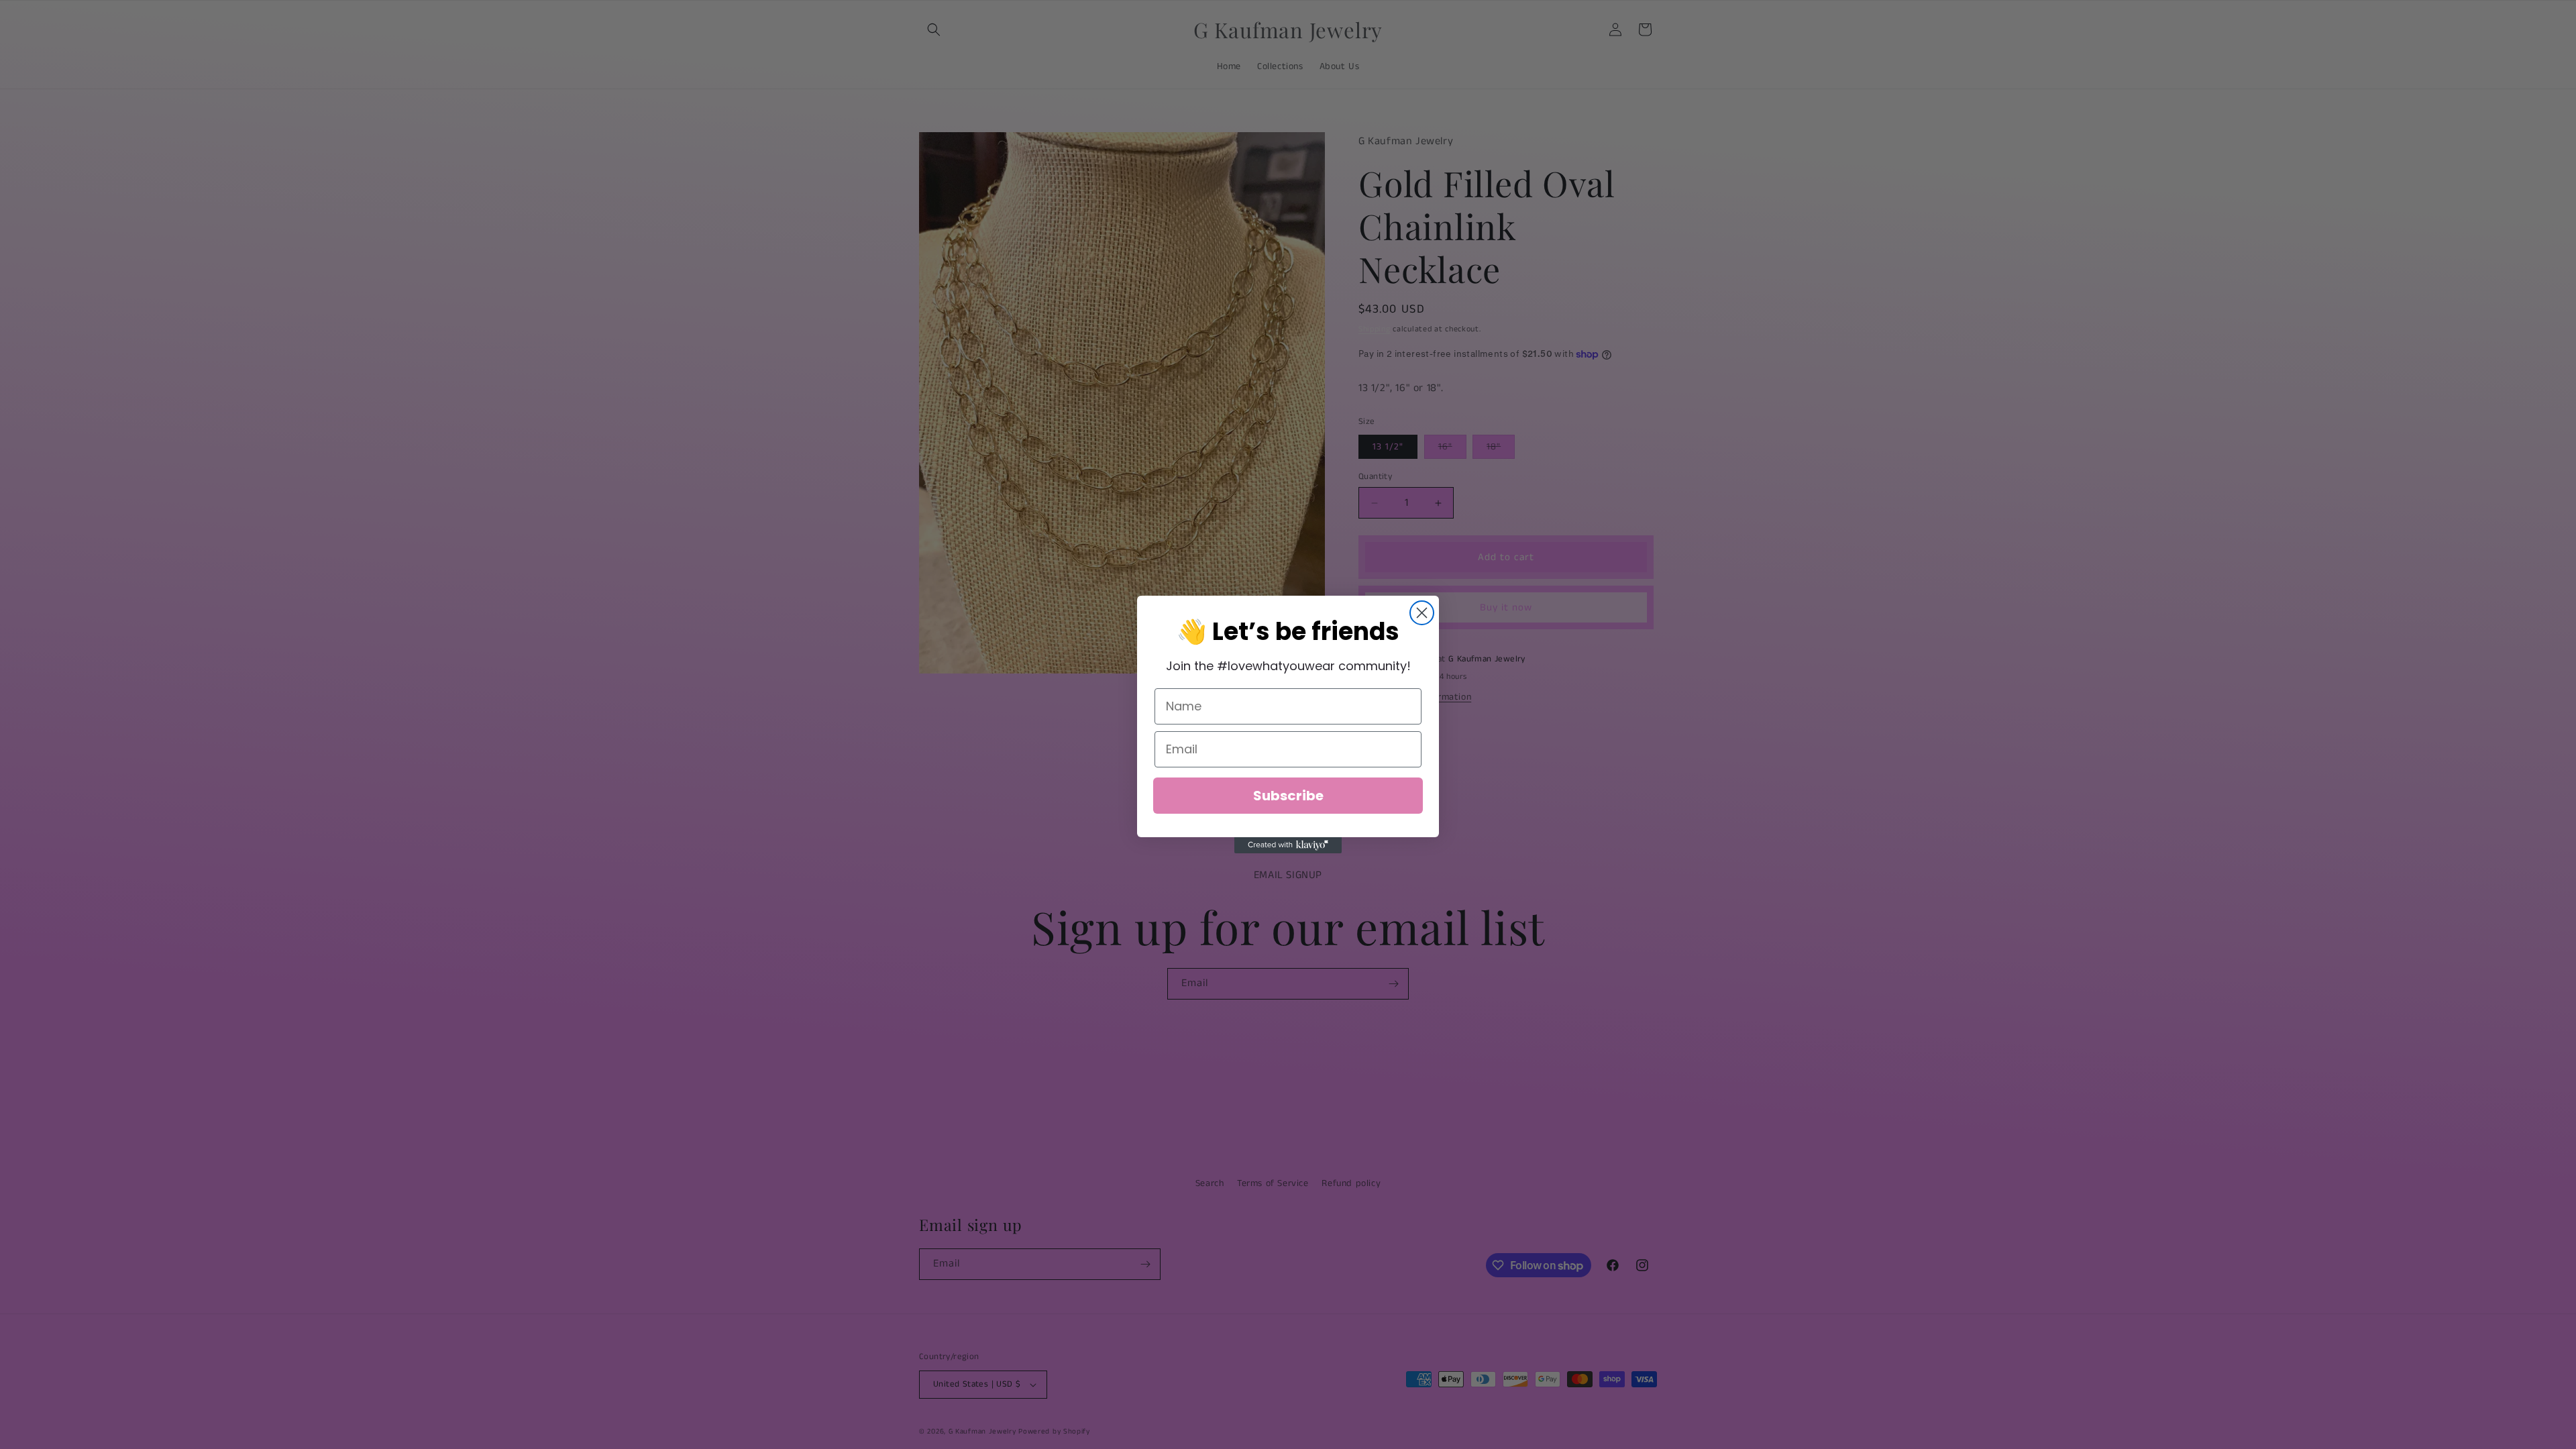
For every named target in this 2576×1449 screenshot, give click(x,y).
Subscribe (1288, 796)
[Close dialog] (1422, 613)
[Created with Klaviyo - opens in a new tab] (1288, 845)
